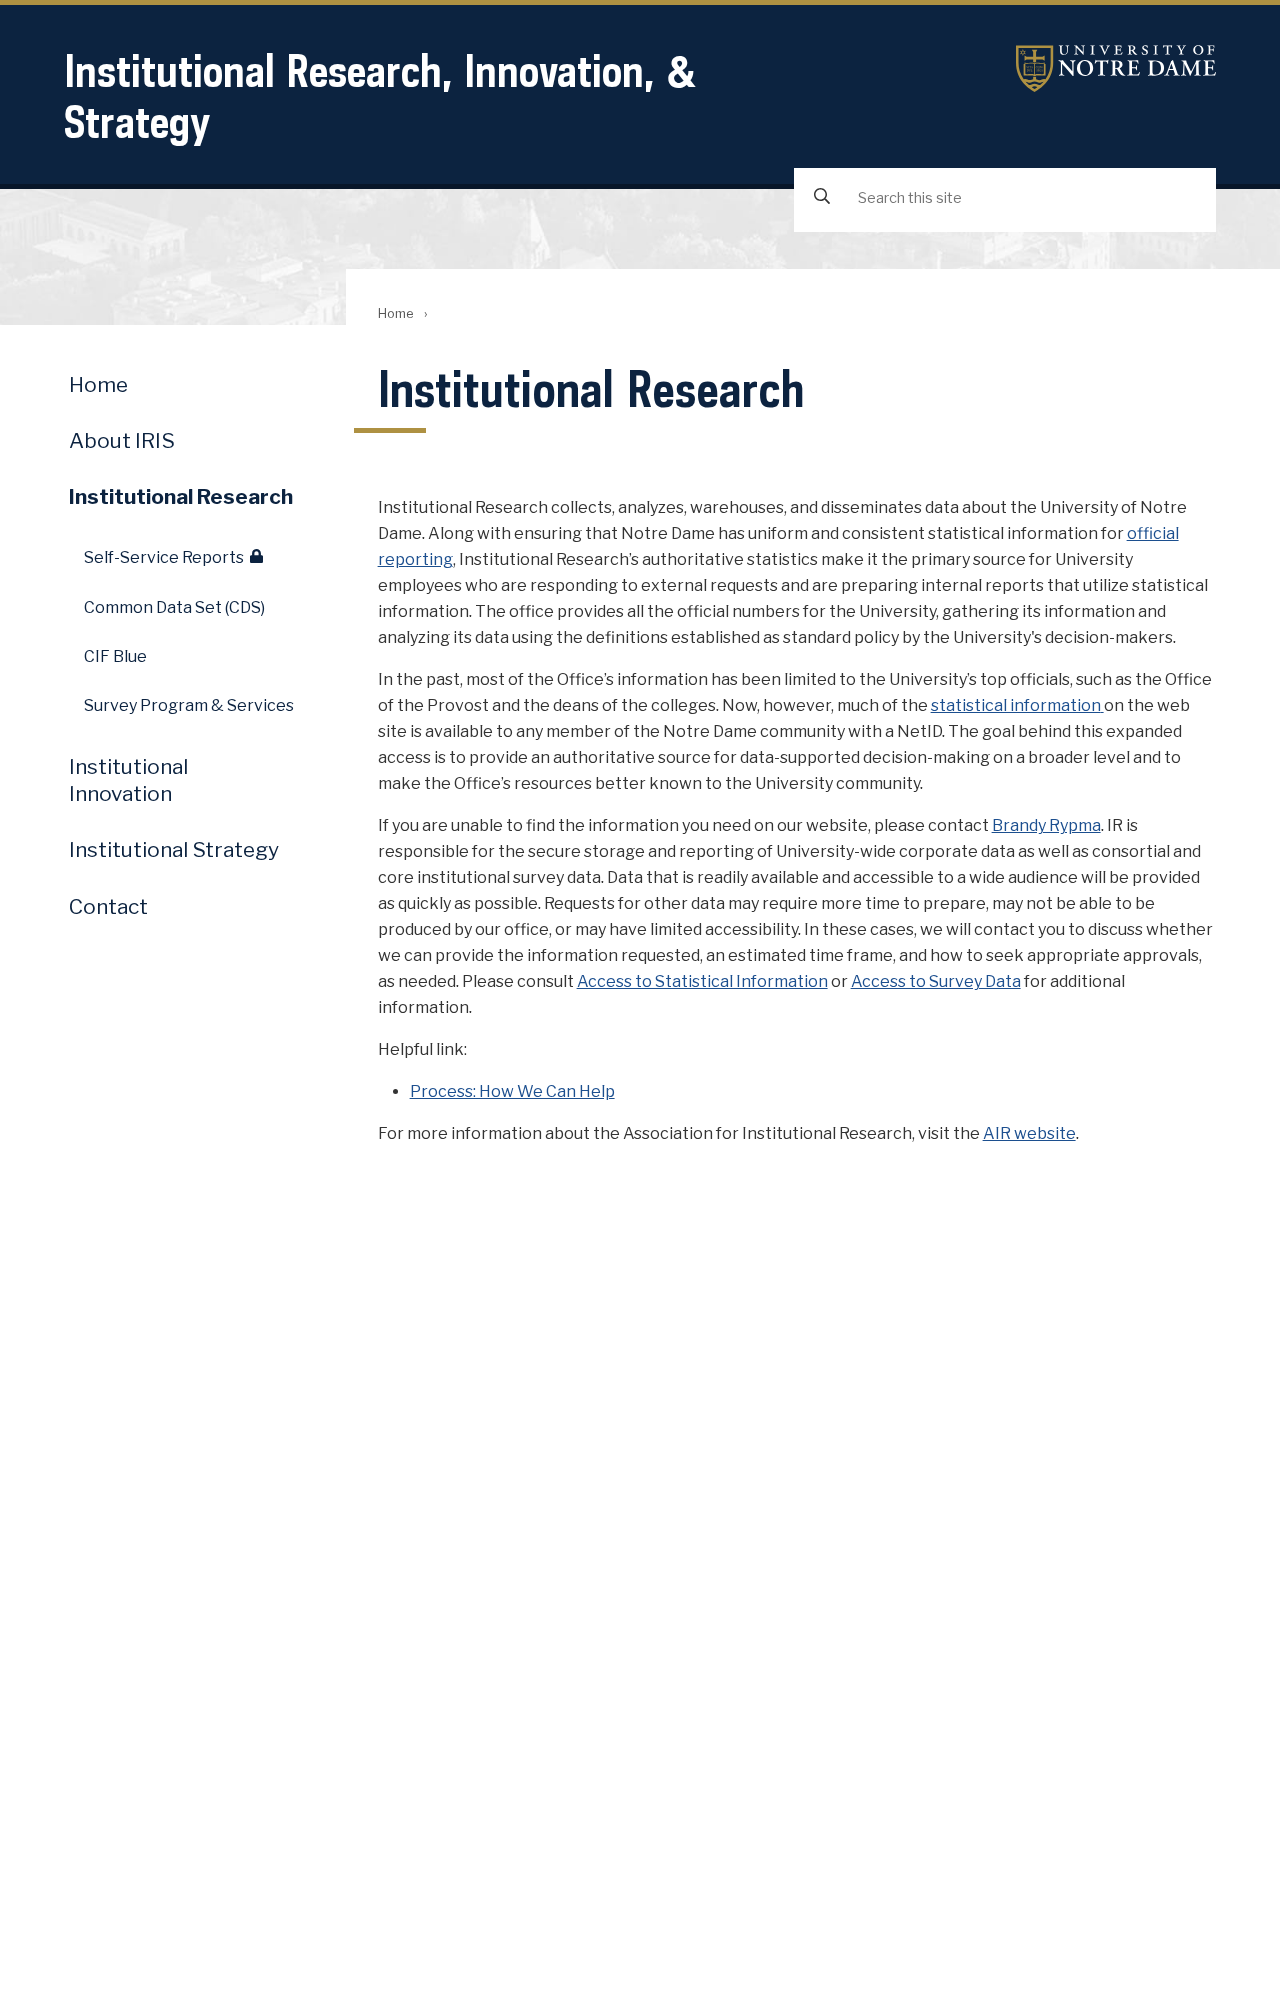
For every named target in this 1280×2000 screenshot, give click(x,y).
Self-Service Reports (164, 557)
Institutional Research (181, 496)
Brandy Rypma (1046, 825)
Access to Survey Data (936, 981)
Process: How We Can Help (512, 1091)
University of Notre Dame (1116, 68)
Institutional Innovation (128, 780)
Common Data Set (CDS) (174, 607)
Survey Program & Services (189, 705)
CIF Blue (115, 656)
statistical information (1016, 705)
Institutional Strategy (174, 849)
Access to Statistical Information (702, 981)
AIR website (1029, 1133)
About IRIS (122, 440)
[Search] (822, 198)
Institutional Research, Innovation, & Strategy (380, 96)
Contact (108, 906)
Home (395, 313)
